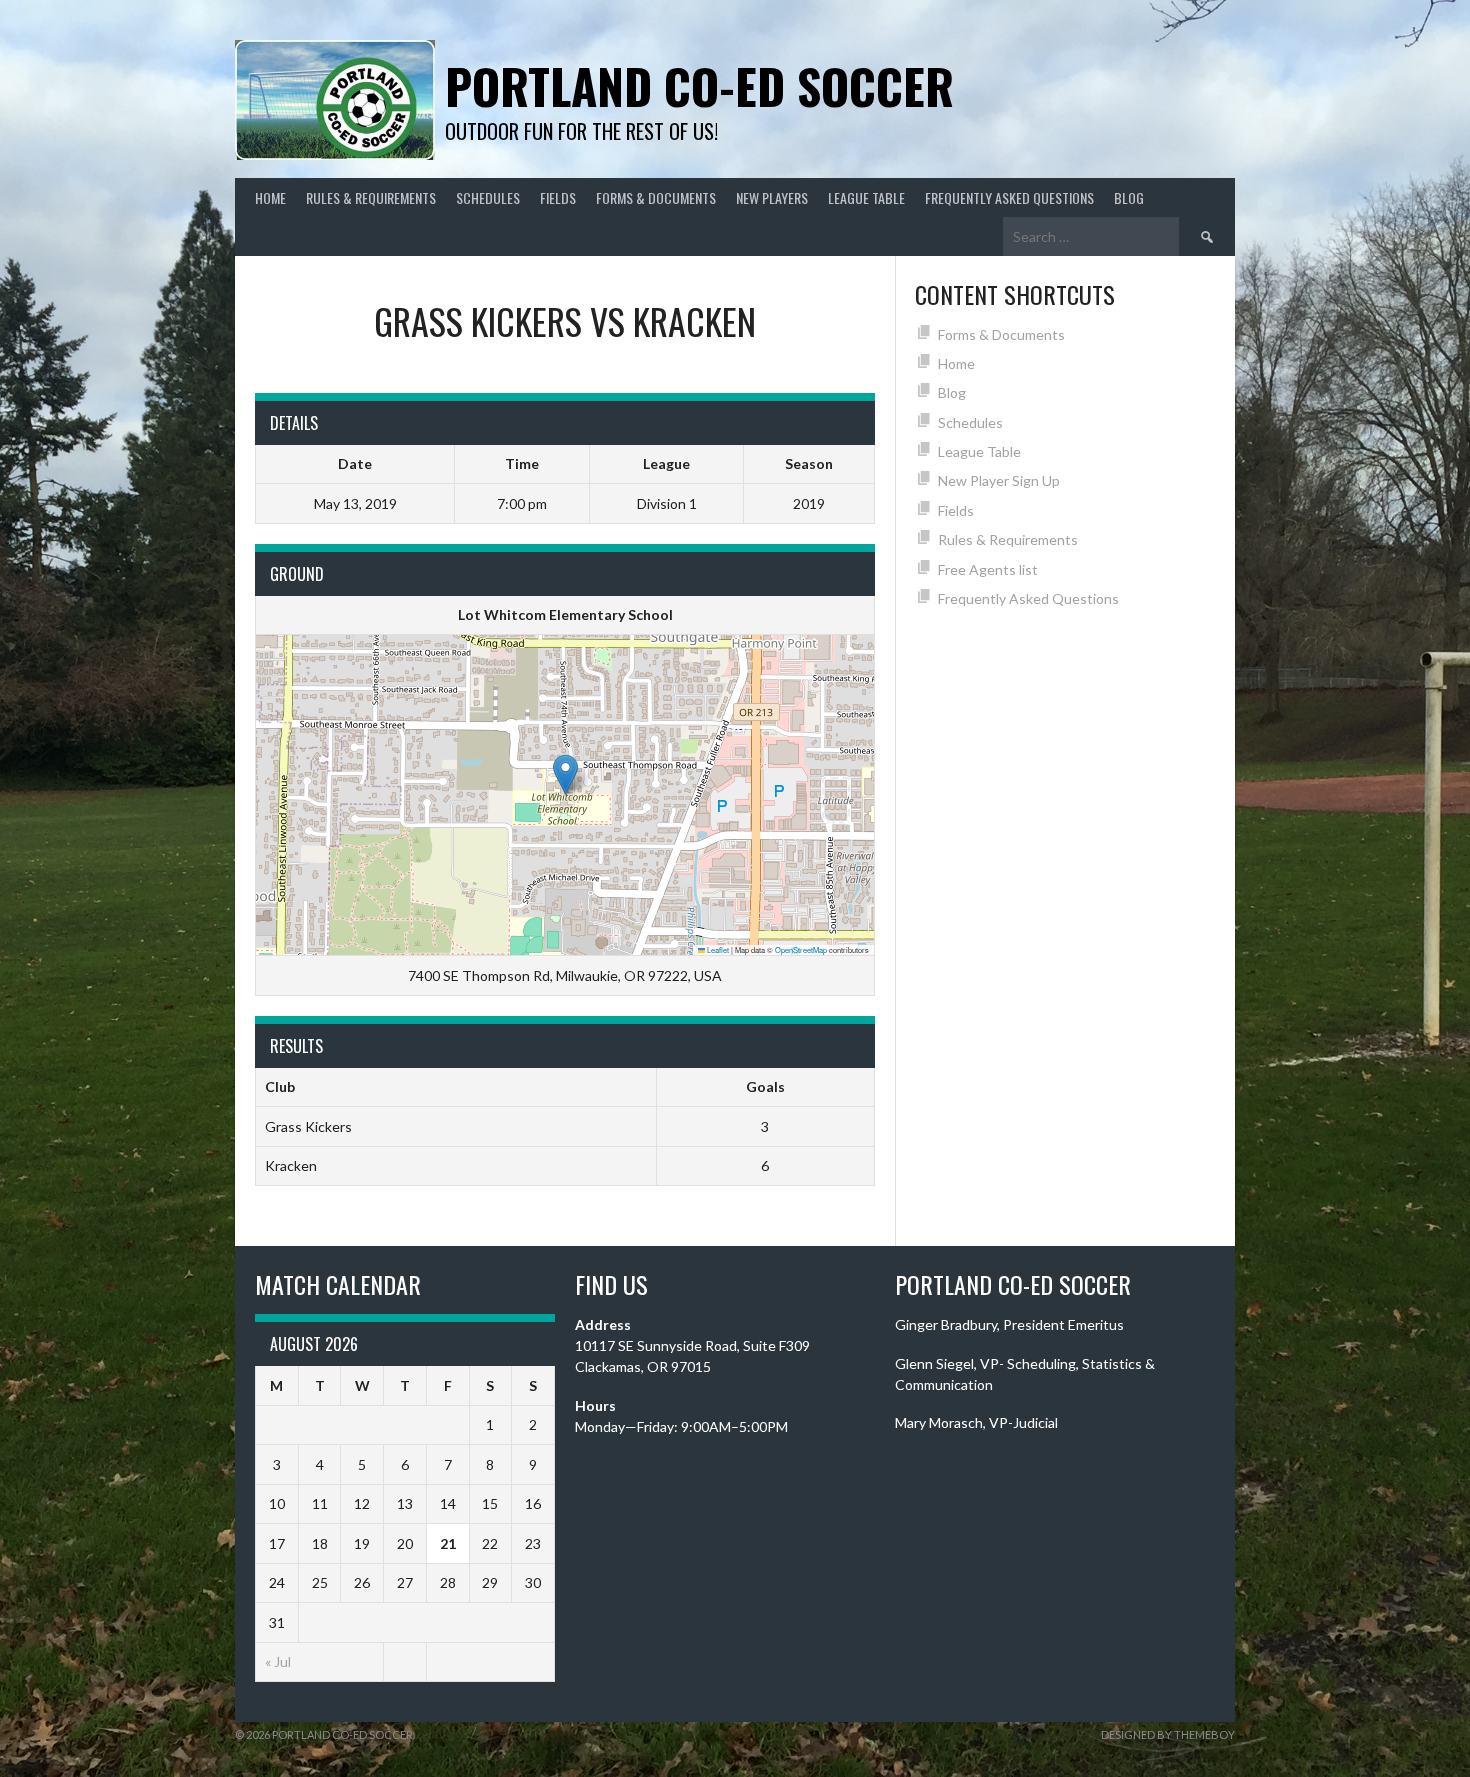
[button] (565, 774)
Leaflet (717, 949)
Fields (558, 197)
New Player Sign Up (999, 480)
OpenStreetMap (801, 949)
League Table (866, 197)
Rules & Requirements (371, 197)
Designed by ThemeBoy (1168, 1734)
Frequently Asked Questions (1009, 197)
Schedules (488, 197)
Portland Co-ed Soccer (699, 85)
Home (270, 197)
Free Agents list (988, 569)
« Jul (278, 1661)
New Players (772, 197)
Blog (1129, 197)
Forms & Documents (656, 197)
